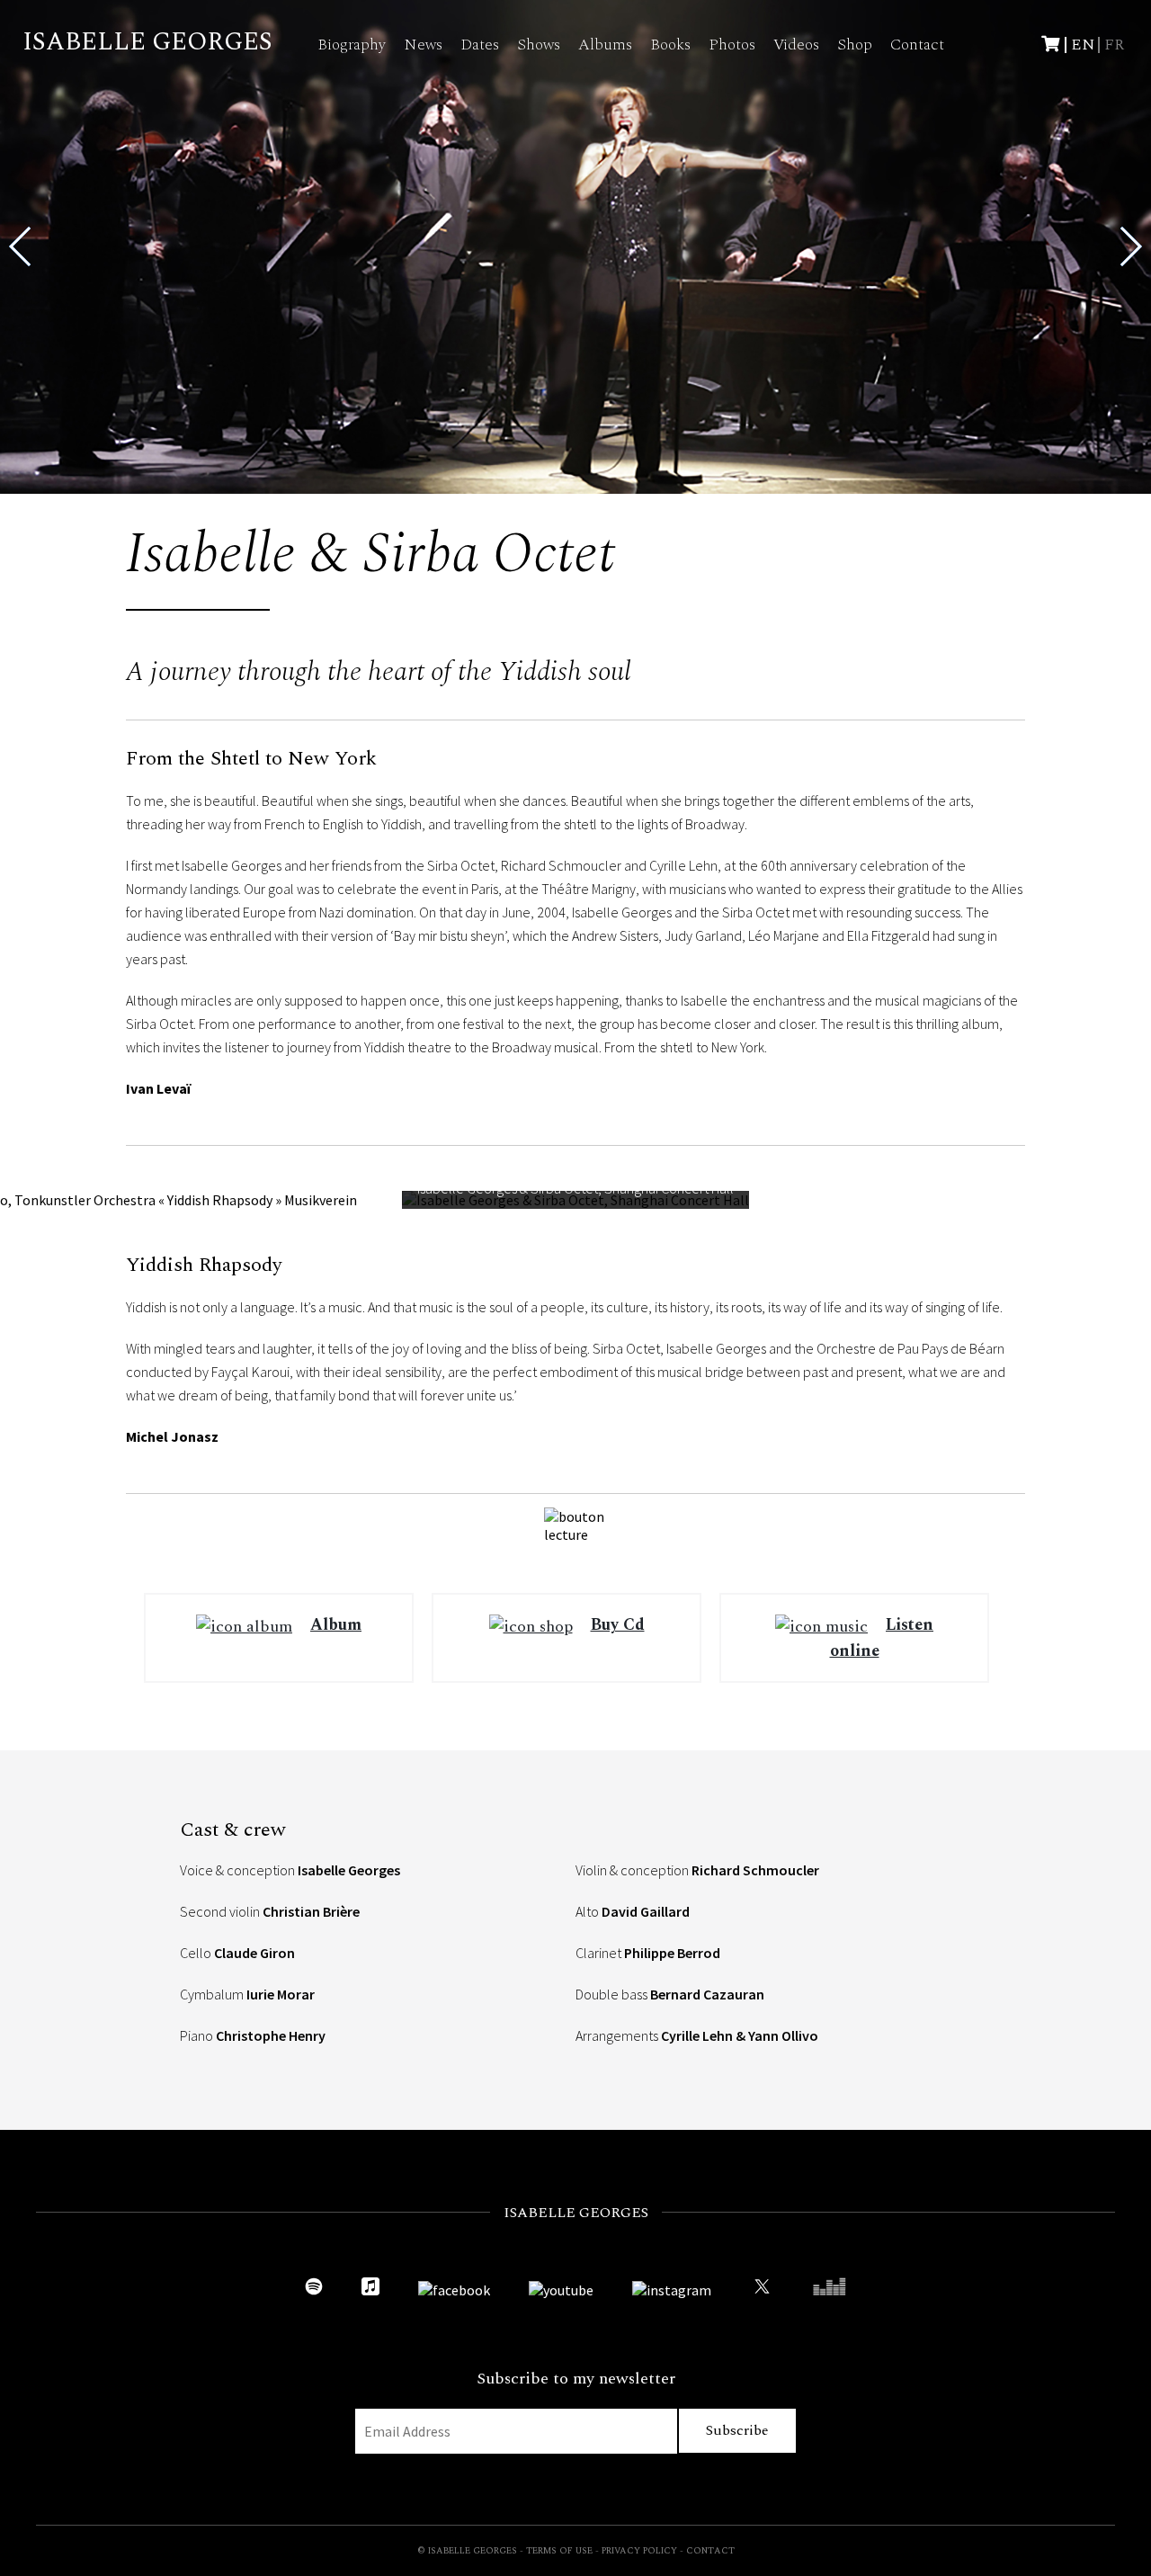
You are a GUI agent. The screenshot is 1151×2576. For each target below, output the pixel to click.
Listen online (882, 1637)
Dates (480, 45)
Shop (855, 45)
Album (336, 1625)
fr (1114, 45)
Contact (917, 45)
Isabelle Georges (147, 42)
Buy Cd (618, 1625)
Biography (352, 45)
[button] (1130, 246)
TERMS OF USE (559, 2551)
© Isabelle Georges (467, 2551)
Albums (605, 45)
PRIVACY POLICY (639, 2551)
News (423, 45)
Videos (796, 45)
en (1083, 45)
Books (670, 45)
